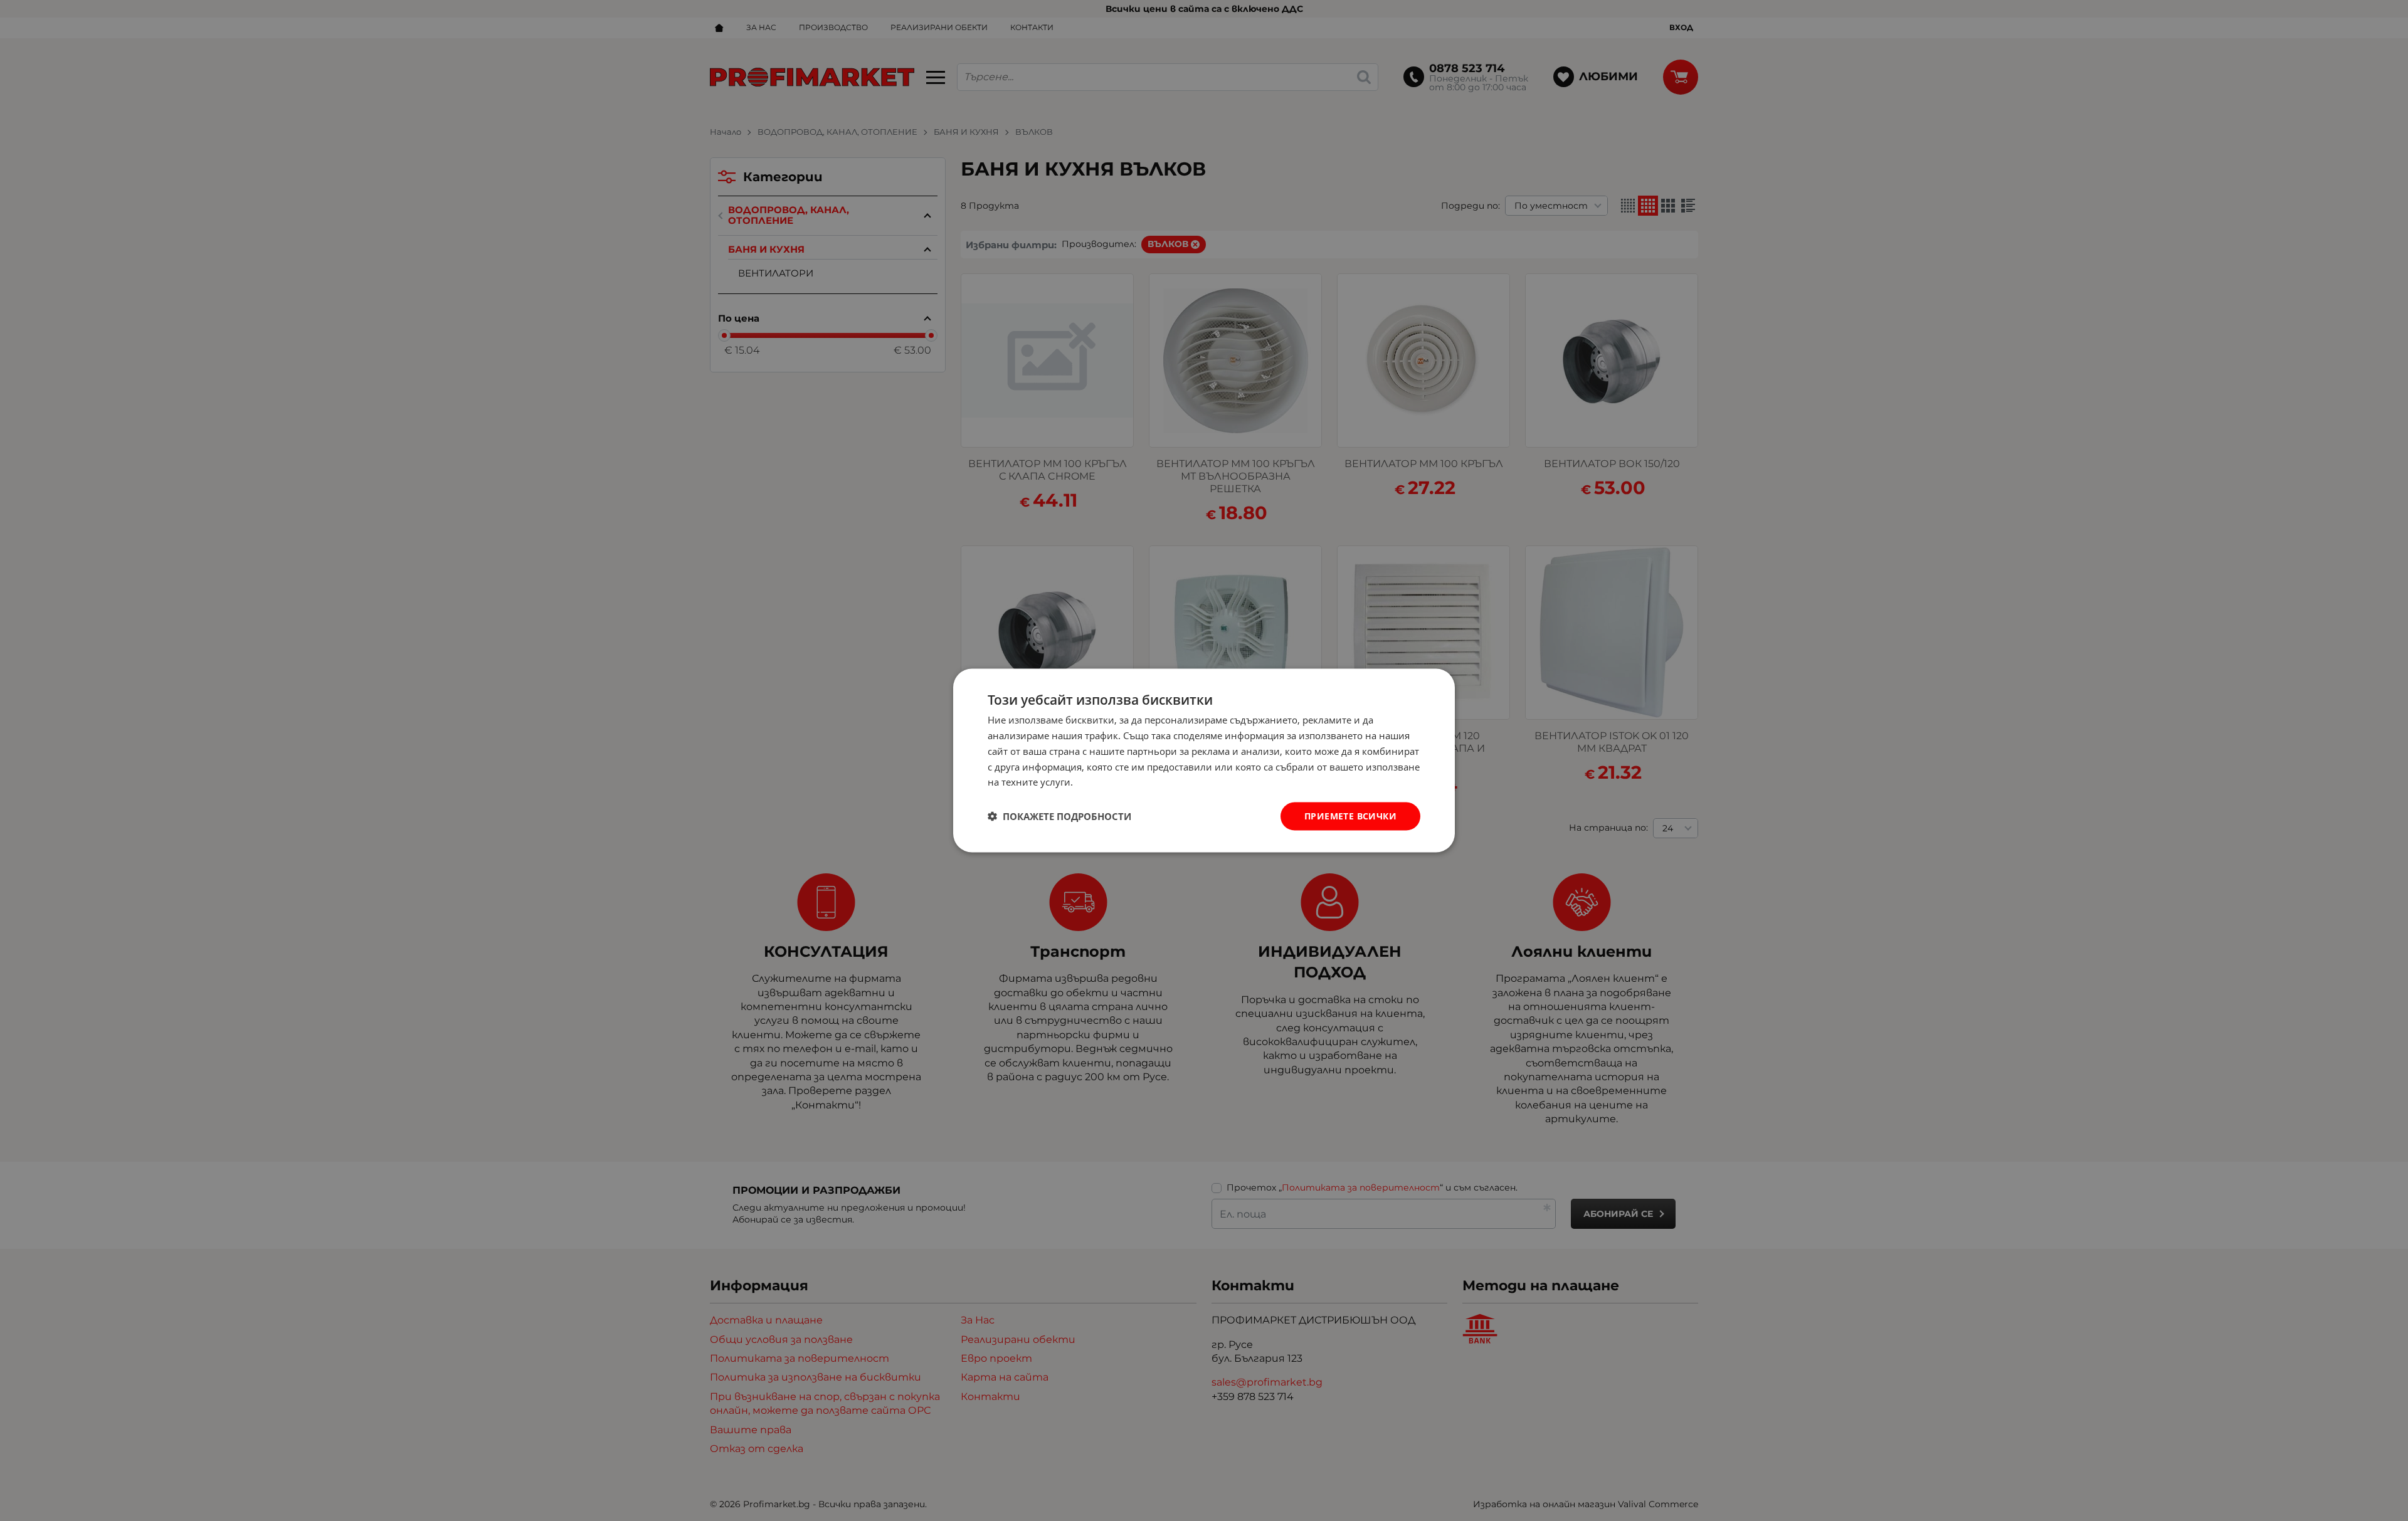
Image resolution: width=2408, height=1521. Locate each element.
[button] (1059, 816)
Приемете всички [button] (1350, 816)
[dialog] (1204, 761)
